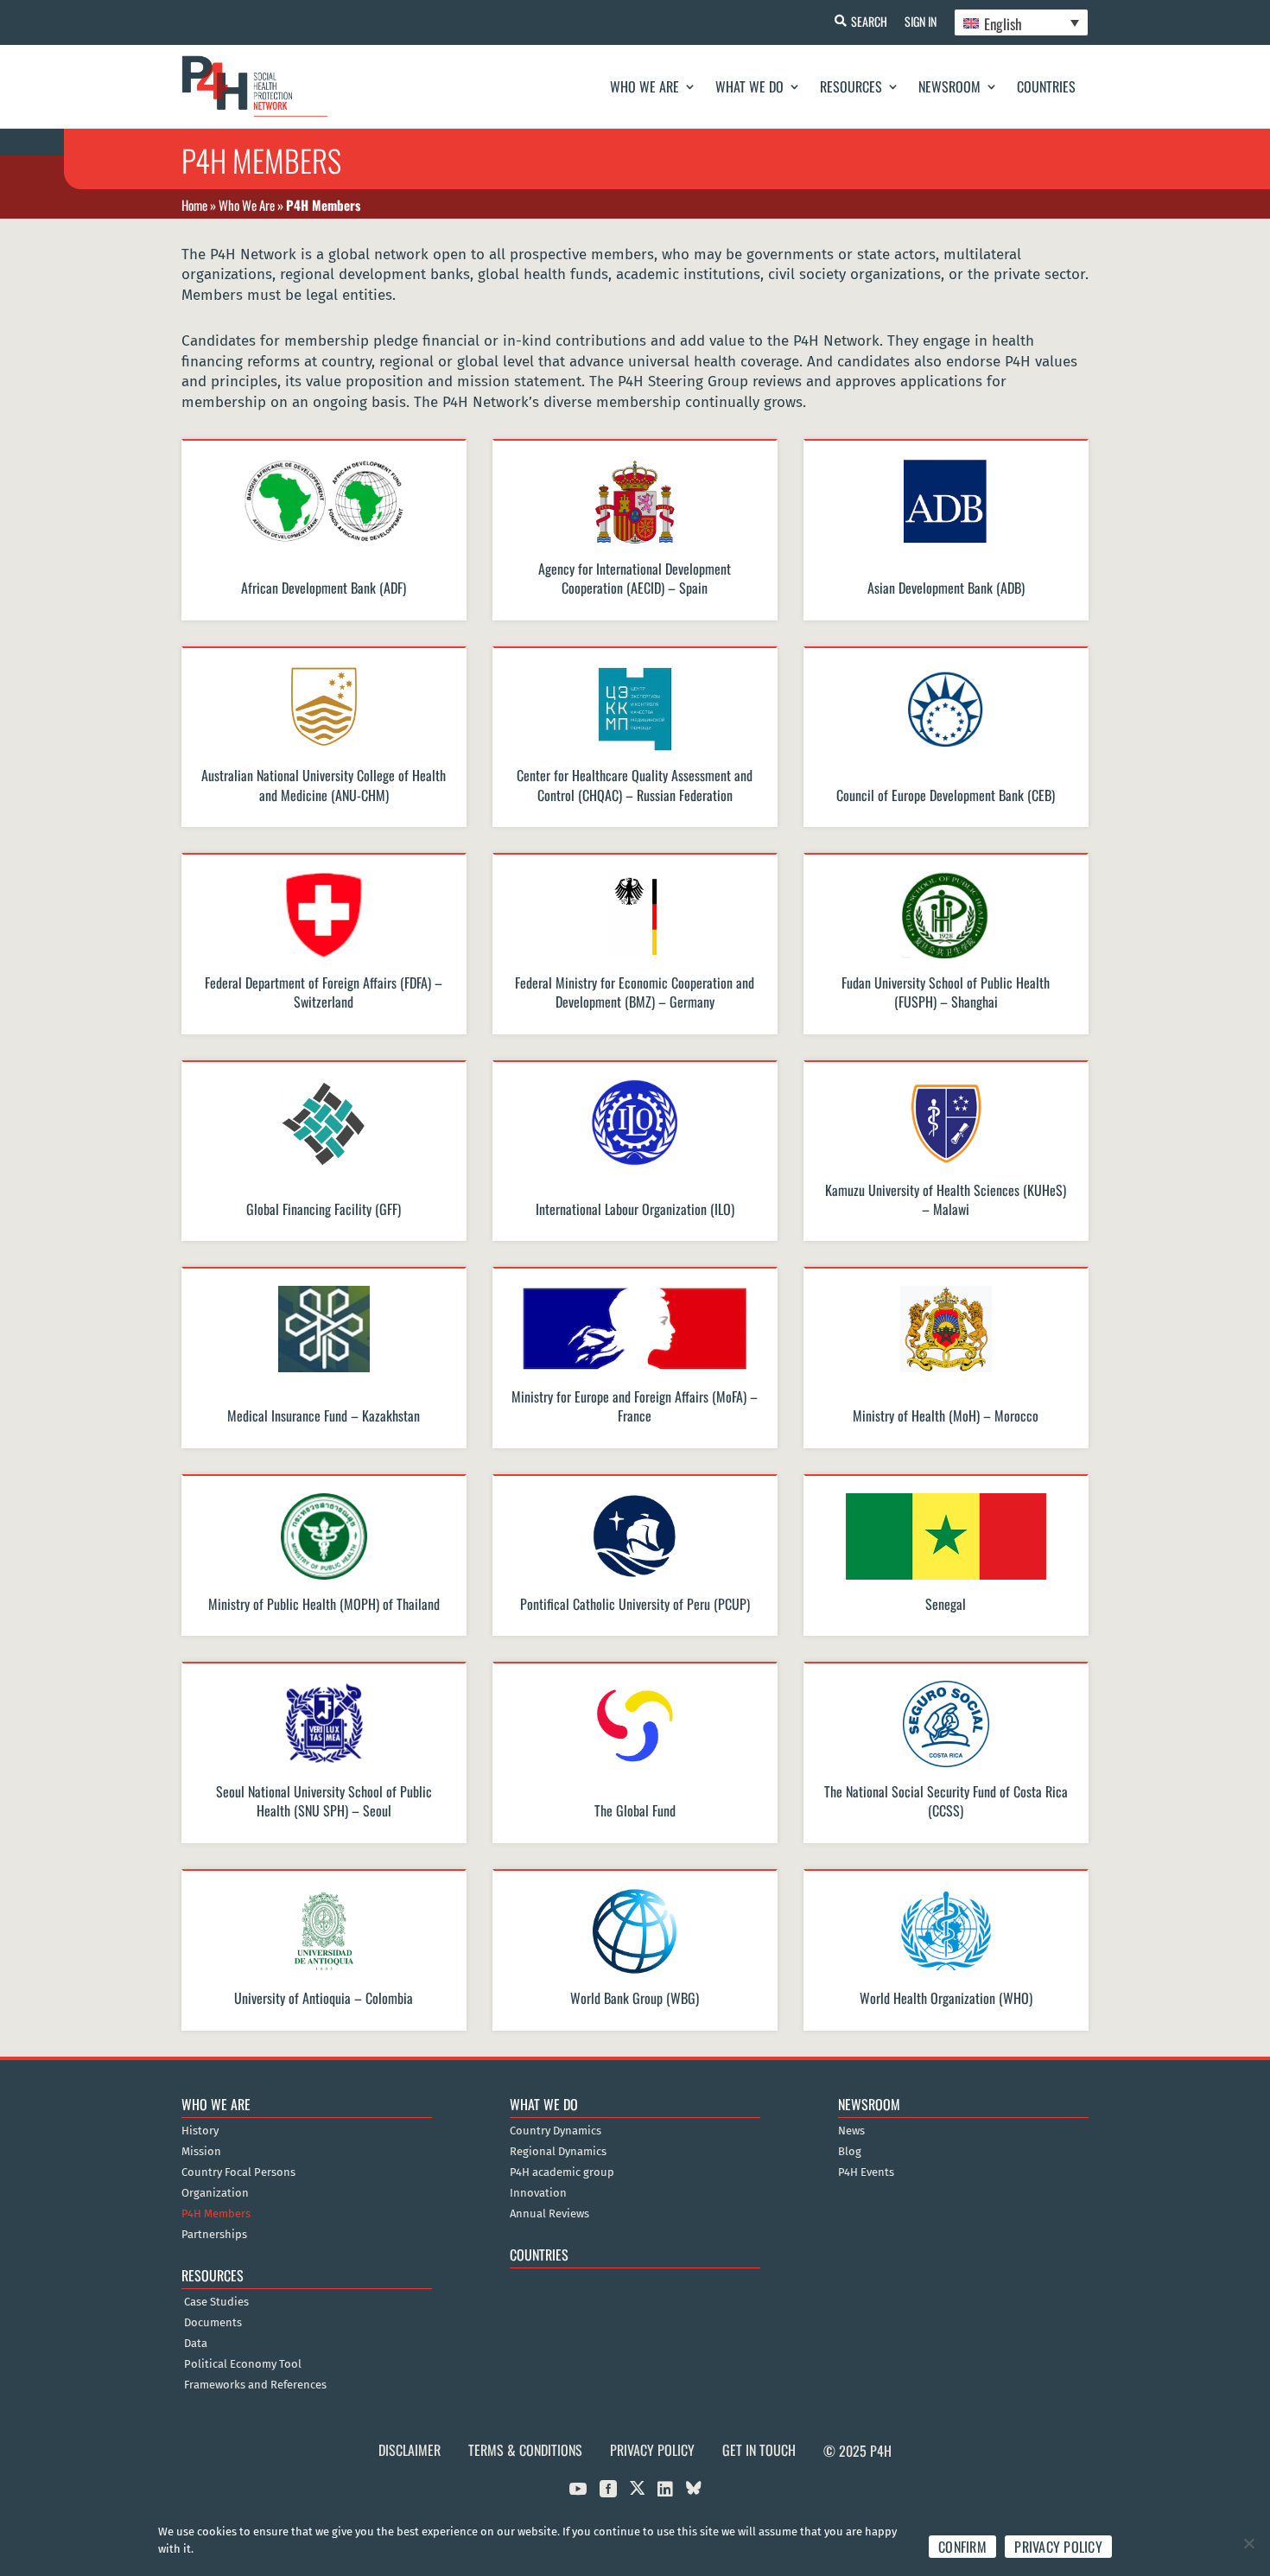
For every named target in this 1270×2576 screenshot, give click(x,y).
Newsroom (949, 86)
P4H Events (866, 2172)
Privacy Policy (652, 2450)
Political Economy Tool (243, 2364)
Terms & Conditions (525, 2450)
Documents (213, 2323)
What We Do (749, 86)
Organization (215, 2193)
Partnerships (214, 2235)
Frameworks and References (255, 2385)
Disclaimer (410, 2450)
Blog (850, 2152)
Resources (851, 86)
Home (194, 205)
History (200, 2131)
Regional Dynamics (558, 2152)
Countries (1046, 86)
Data (196, 2344)
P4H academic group (562, 2172)
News (851, 2131)
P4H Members (216, 2214)
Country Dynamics (556, 2131)
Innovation (538, 2193)
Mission (201, 2152)
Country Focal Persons (238, 2172)
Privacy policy (1058, 2547)
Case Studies (216, 2302)
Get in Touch (759, 2450)
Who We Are (645, 86)
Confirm (962, 2547)
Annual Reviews (549, 2214)
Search (869, 21)
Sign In (921, 21)
